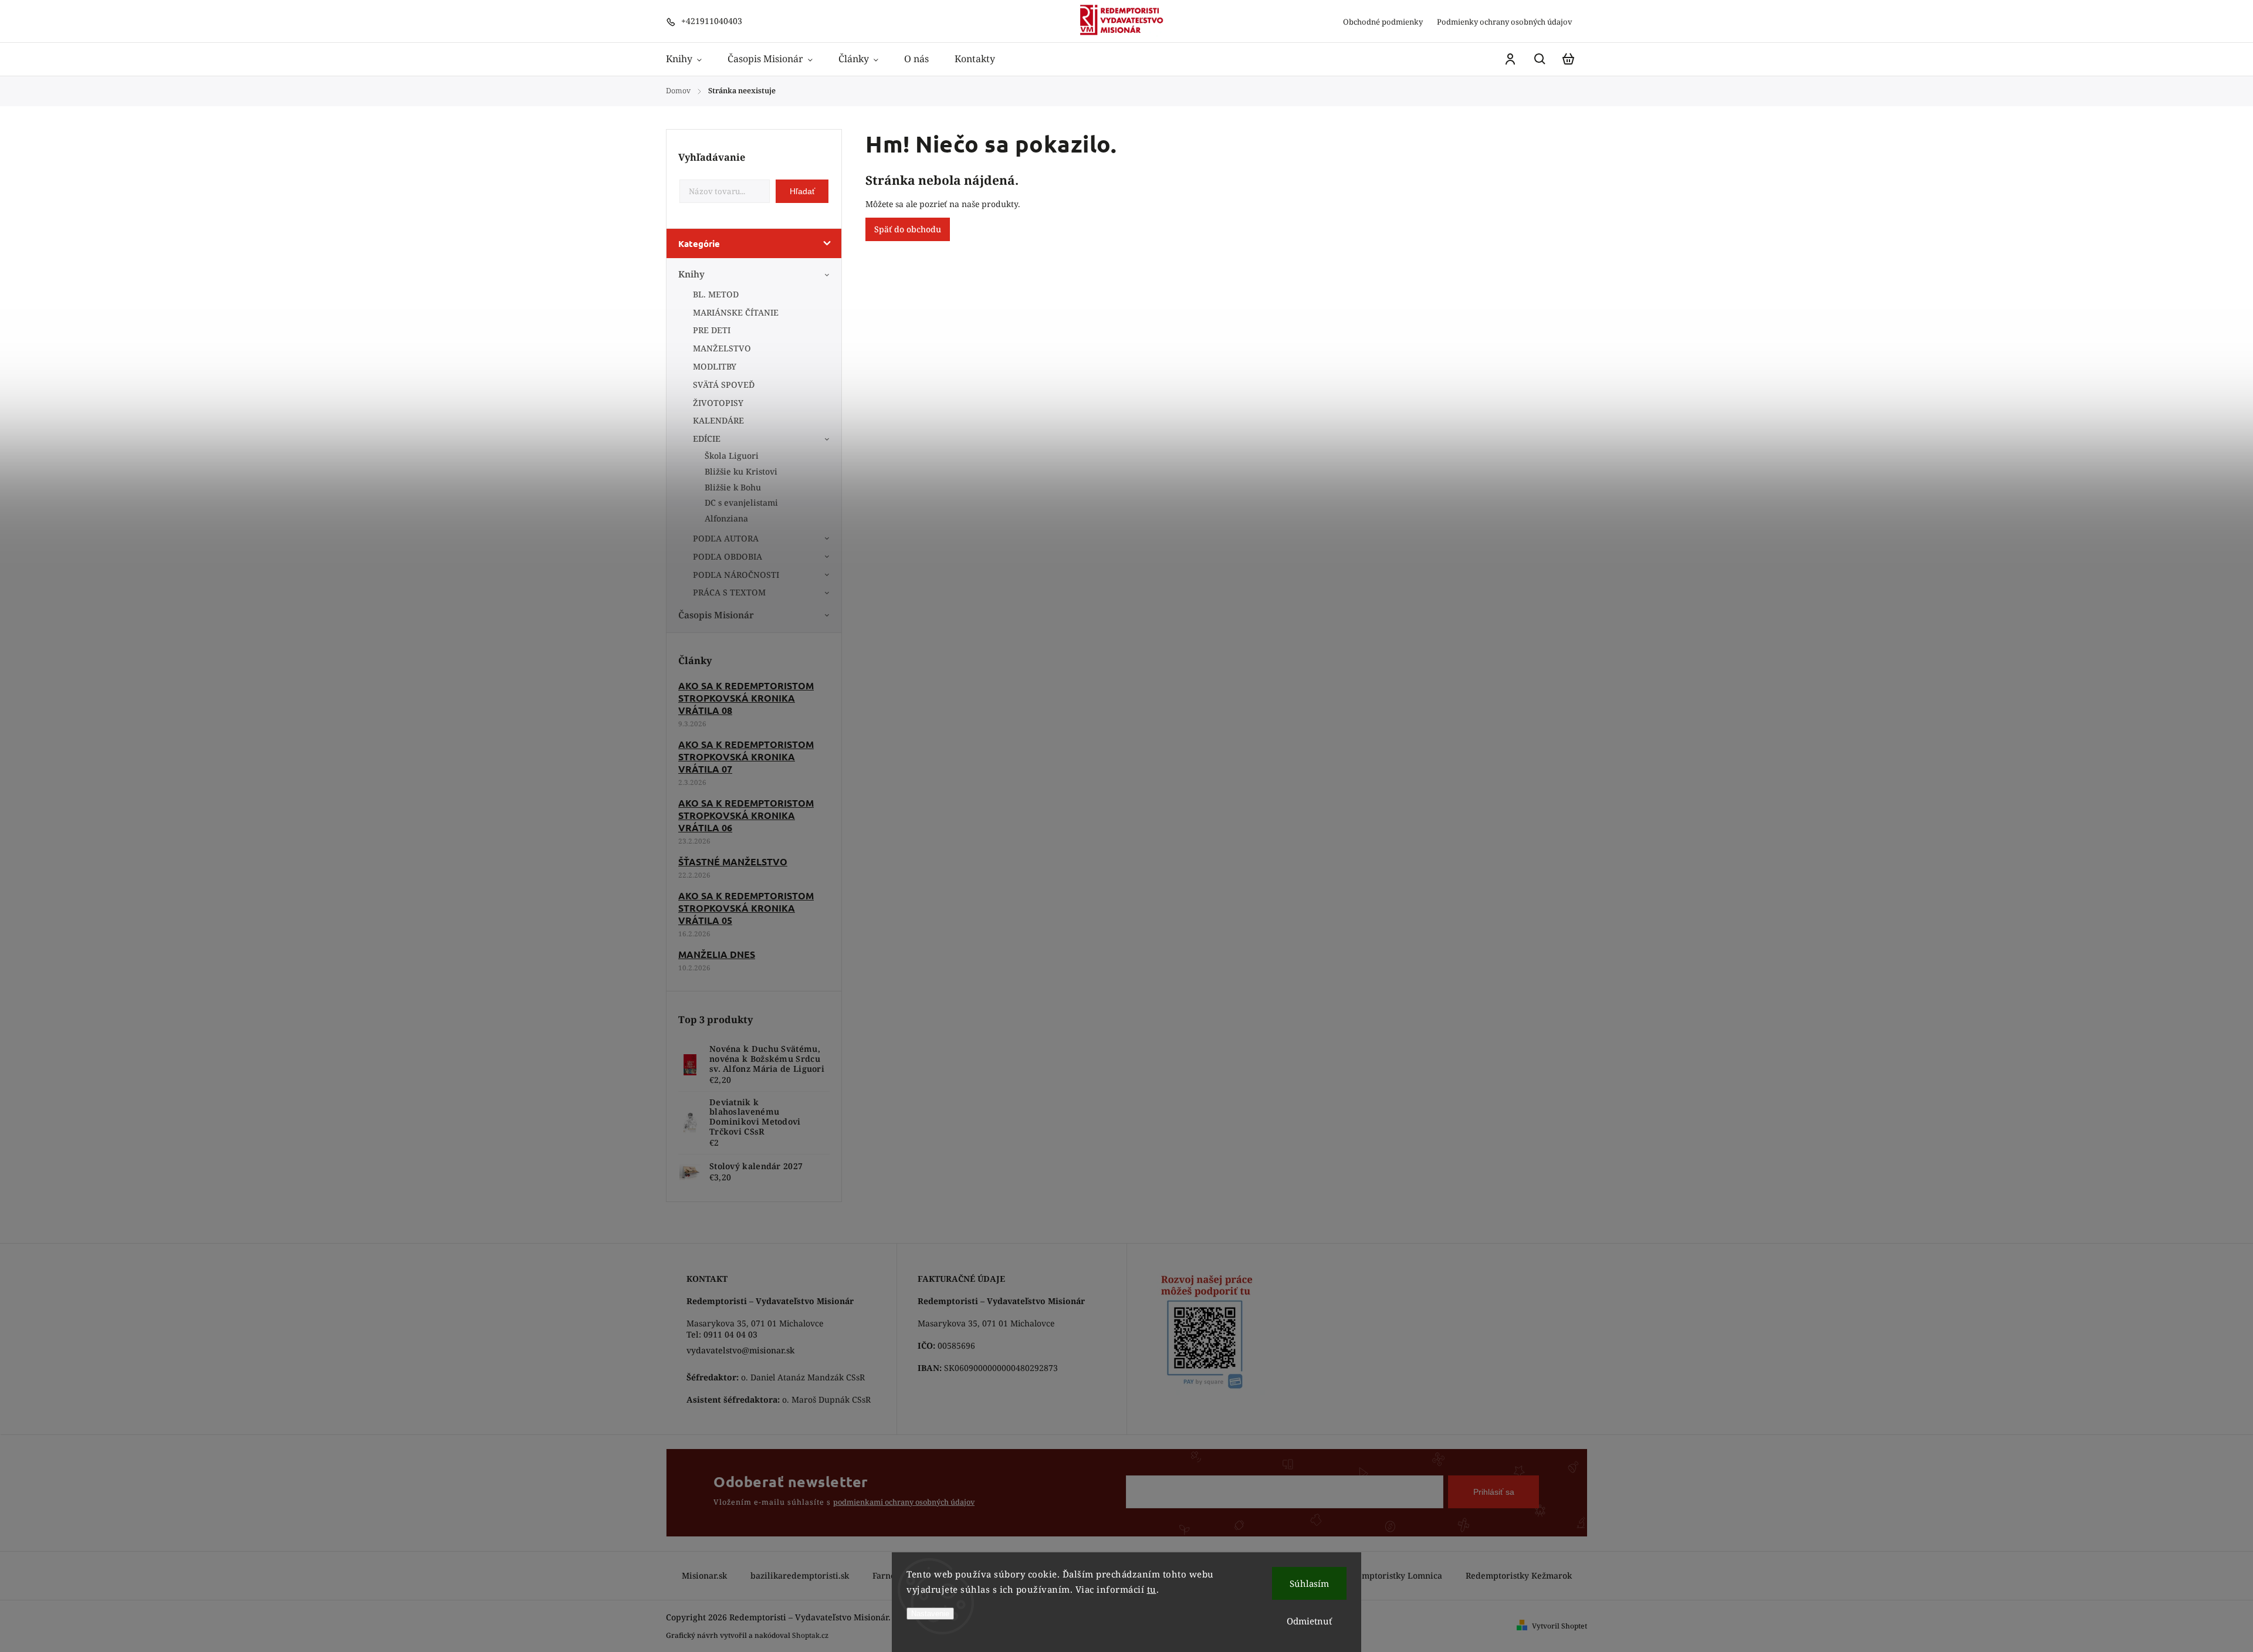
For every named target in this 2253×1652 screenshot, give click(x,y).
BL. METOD (716, 294)
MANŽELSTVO (722, 348)
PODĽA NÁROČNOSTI (736, 575)
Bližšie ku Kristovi (741, 471)
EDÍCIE (707, 439)
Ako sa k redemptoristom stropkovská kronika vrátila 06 (746, 815)
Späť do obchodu (908, 229)
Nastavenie (930, 1614)
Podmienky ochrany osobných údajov (1505, 22)
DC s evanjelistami (741, 502)
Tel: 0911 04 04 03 (722, 1334)
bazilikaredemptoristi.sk (800, 1575)
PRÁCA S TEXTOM (729, 592)
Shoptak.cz (810, 1635)
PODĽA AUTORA (726, 538)
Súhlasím (1309, 1583)
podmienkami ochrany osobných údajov (904, 1502)
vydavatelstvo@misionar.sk (740, 1350)
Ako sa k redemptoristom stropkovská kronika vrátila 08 (746, 698)
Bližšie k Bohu (733, 487)
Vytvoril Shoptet (1559, 1626)
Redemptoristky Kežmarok (1519, 1575)
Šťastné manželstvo (733, 861)
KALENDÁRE (718, 420)
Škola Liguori (732, 456)
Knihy (691, 274)
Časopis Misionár (716, 615)
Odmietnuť (1309, 1621)
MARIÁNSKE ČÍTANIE (736, 312)
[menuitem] (690, 59)
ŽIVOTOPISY (718, 403)
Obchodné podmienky (1383, 22)
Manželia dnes (717, 954)
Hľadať (802, 191)
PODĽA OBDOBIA (728, 556)
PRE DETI (712, 330)
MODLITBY (715, 366)
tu (1152, 1589)
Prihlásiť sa (1494, 1492)
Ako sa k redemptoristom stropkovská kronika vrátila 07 (746, 756)
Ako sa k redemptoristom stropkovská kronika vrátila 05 (746, 908)
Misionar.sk (704, 1575)
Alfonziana (726, 518)
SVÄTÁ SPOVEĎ (724, 385)
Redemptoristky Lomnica (1392, 1575)
